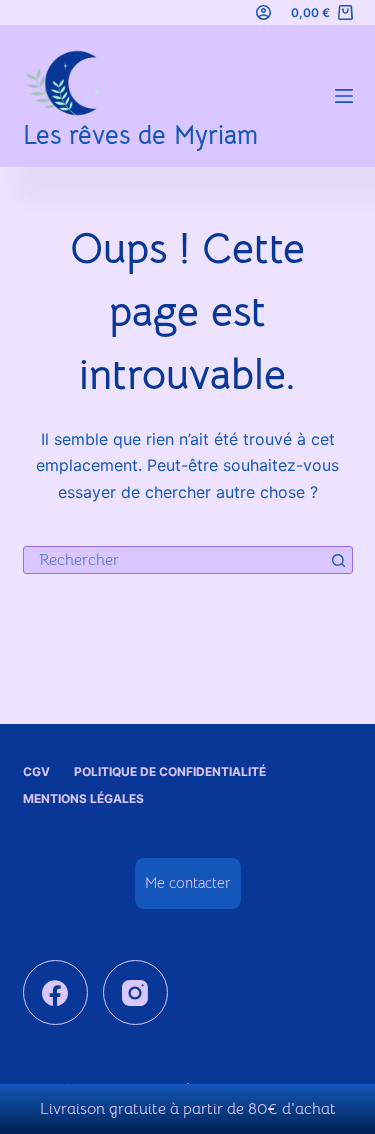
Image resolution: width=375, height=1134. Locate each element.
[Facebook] (55, 992)
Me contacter (188, 882)
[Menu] (344, 96)
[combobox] (175, 560)
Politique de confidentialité (170, 771)
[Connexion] (263, 12)
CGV (36, 771)
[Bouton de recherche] (339, 560)
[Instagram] (135, 992)
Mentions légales (83, 798)
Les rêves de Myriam (140, 135)
